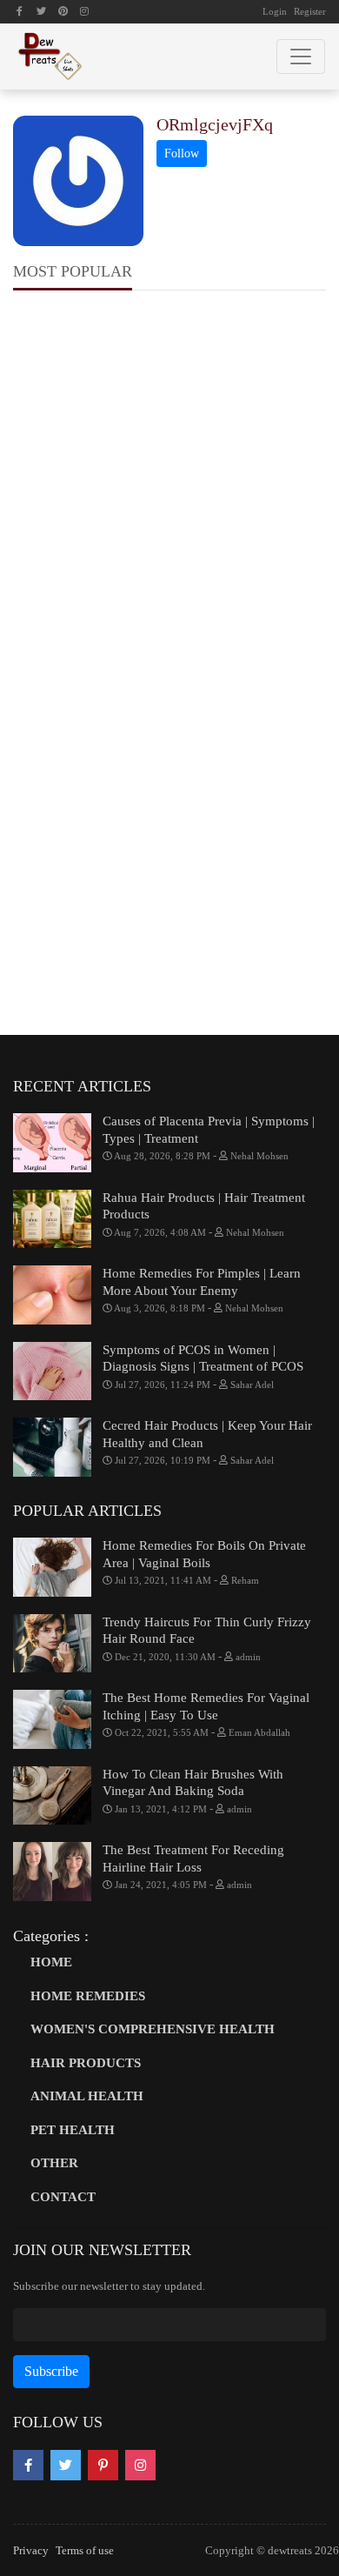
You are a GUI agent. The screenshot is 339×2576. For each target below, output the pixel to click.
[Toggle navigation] (301, 57)
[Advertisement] (169, 486)
